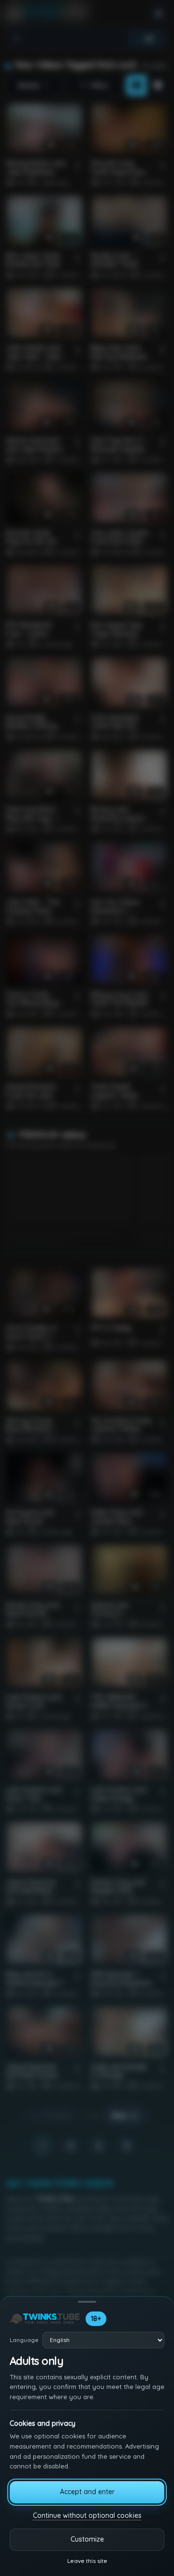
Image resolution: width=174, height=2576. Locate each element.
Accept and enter (87, 2492)
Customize (87, 2539)
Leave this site (87, 2561)
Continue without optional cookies (87, 2515)
